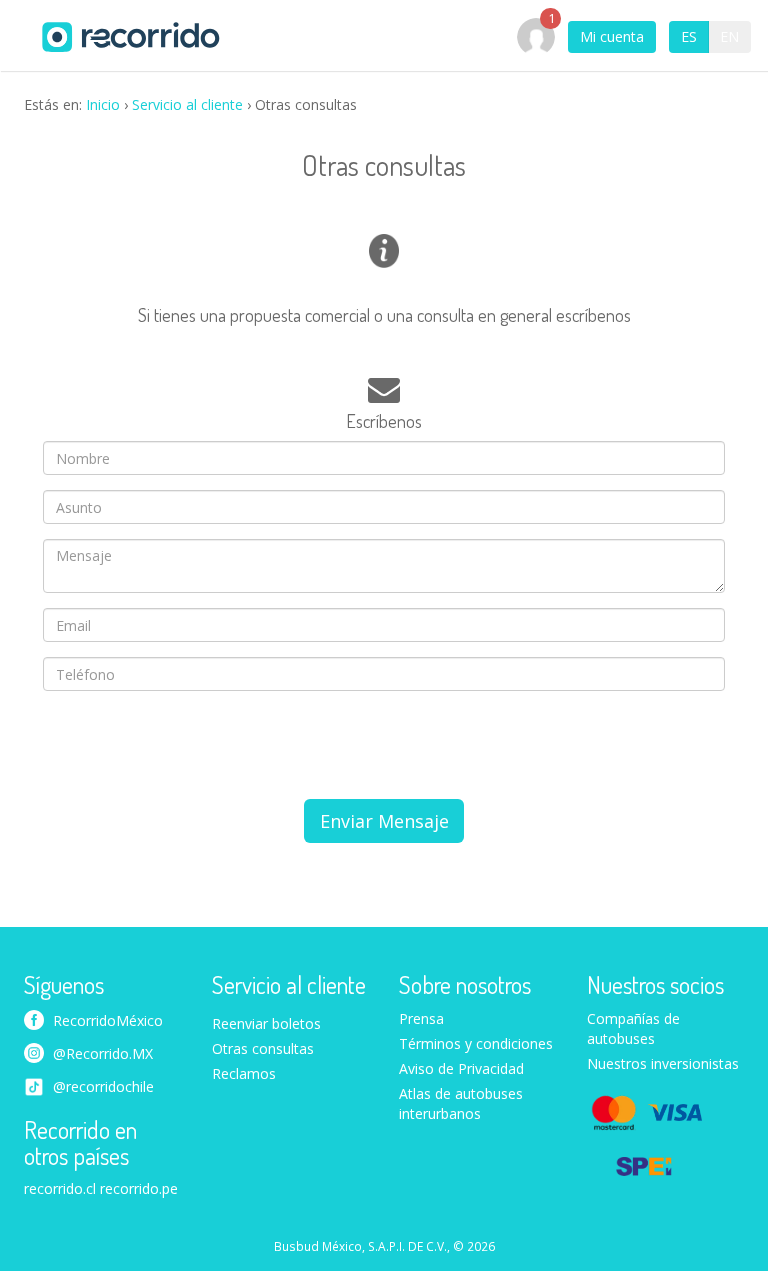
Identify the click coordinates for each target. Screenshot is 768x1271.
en (729, 36)
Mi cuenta (612, 36)
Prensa (421, 1018)
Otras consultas (263, 1048)
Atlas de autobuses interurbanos (461, 1103)
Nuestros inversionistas (663, 1063)
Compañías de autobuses (633, 1028)
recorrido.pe (139, 1188)
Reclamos (244, 1073)
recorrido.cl (60, 1188)
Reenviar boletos (266, 1023)
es (689, 36)
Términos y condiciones (476, 1043)
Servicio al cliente (187, 104)
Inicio (103, 104)
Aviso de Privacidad (461, 1068)
